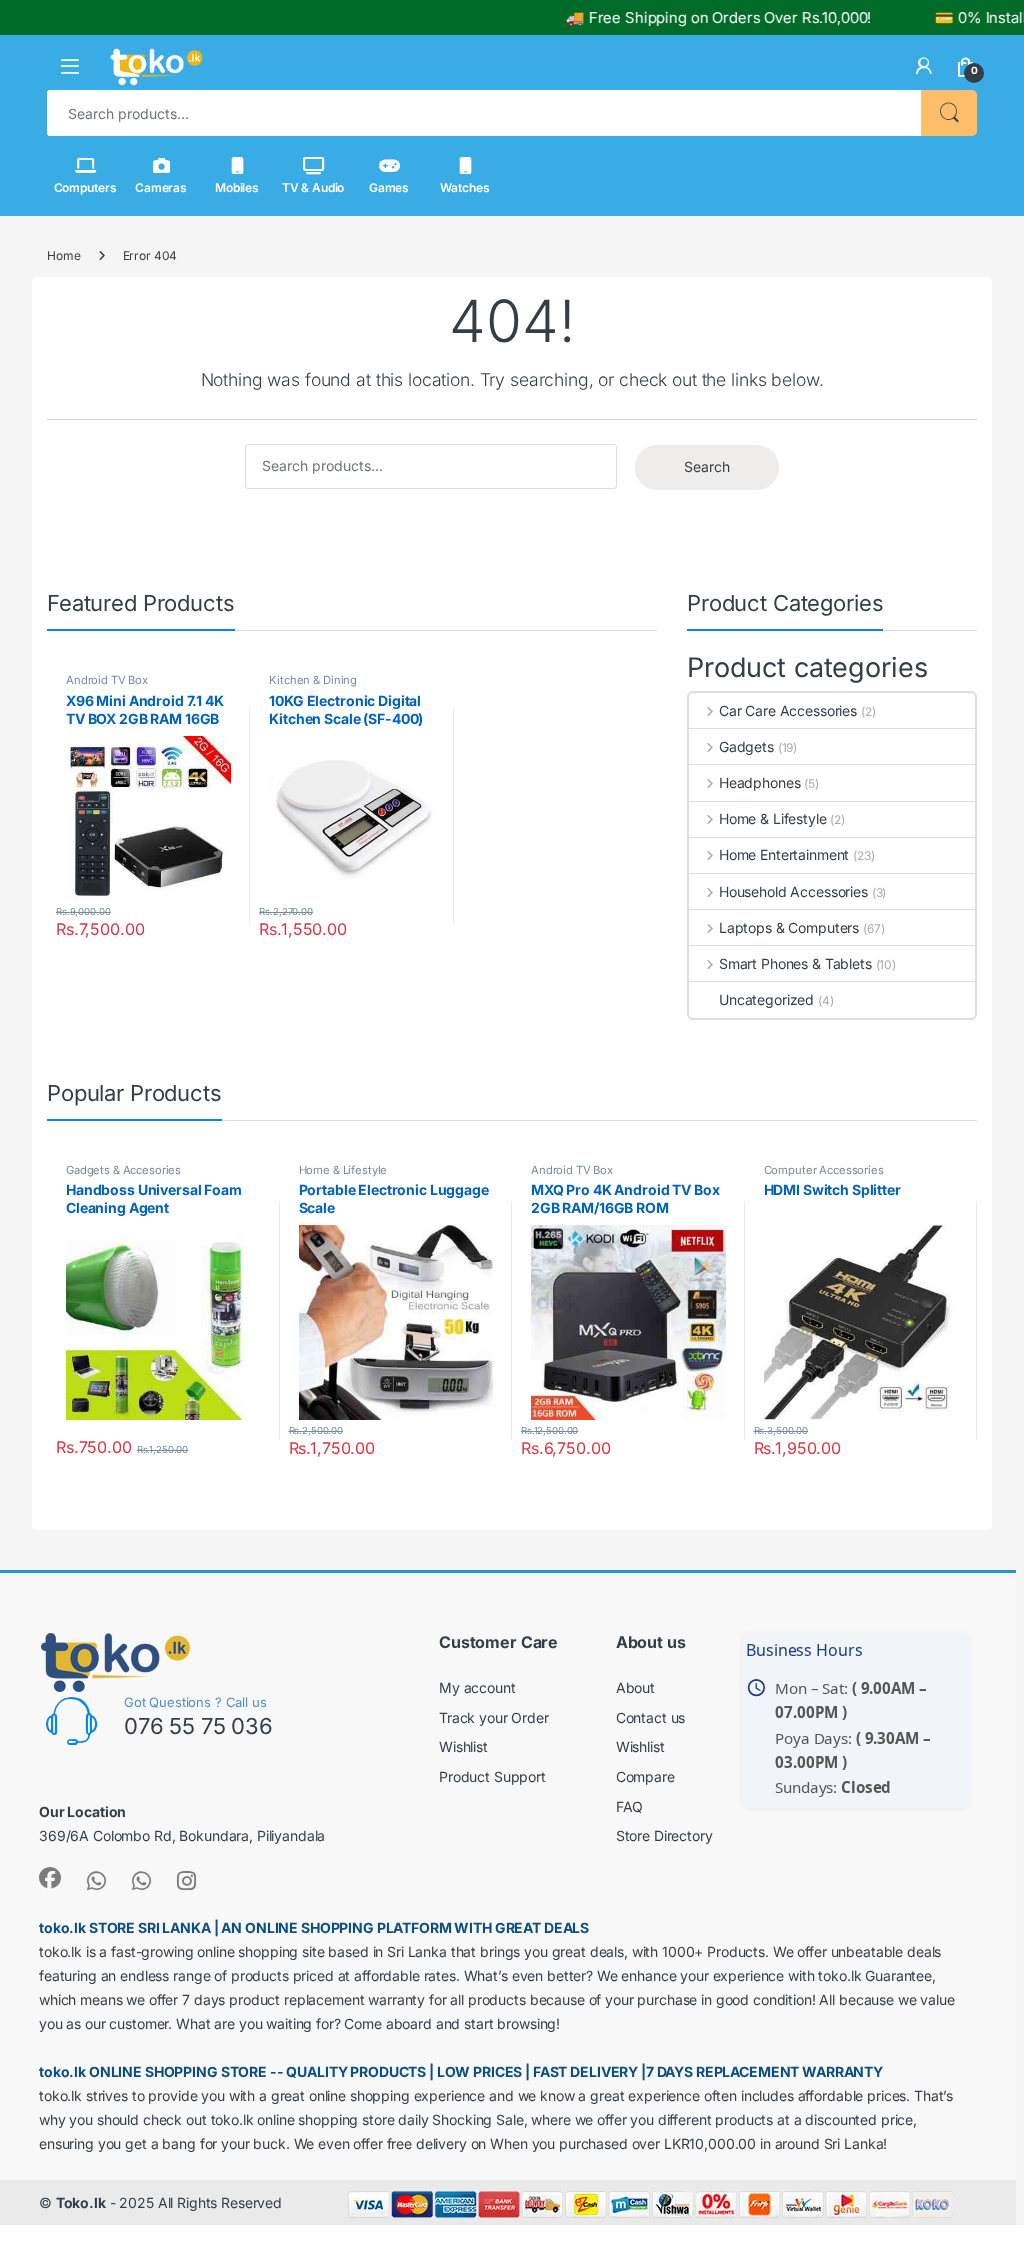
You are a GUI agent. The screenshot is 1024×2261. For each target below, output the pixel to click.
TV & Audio (313, 187)
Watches (464, 187)
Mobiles (237, 187)
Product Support (492, 1776)
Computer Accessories (824, 1170)
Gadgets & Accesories (123, 1170)
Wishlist (463, 1746)
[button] (70, 66)
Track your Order (494, 1717)
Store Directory (664, 1835)
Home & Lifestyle (773, 818)
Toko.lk (81, 2202)
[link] (924, 66)
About (635, 1687)
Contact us (651, 1717)
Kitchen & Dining (313, 680)
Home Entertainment (784, 854)
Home (63, 255)
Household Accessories (793, 891)
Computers (85, 187)
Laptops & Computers (789, 927)
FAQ (630, 1806)
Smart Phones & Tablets (795, 963)
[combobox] (484, 113)
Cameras (161, 187)
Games (389, 187)
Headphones (759, 782)
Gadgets (746, 746)
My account (477, 1687)
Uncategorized (766, 999)
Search (949, 113)
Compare (645, 1776)
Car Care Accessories (788, 710)
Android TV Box (107, 680)
